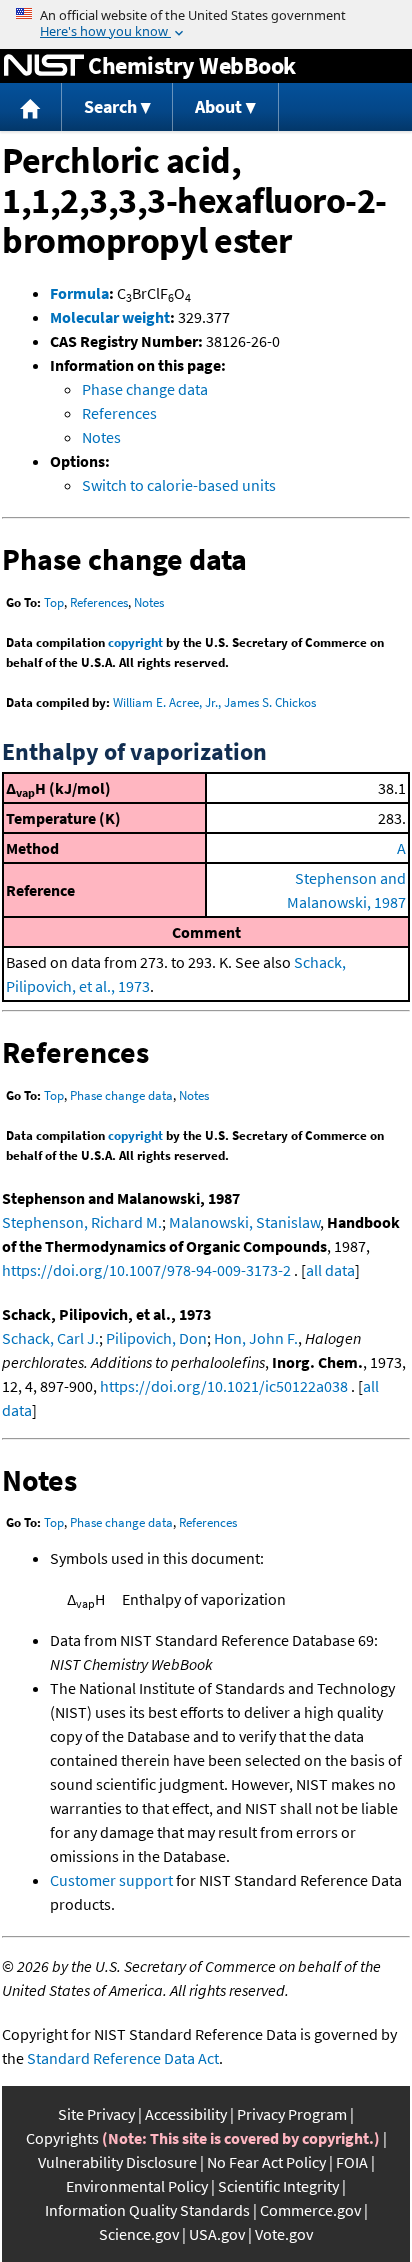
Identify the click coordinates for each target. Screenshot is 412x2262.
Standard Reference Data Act (123, 2058)
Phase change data (145, 389)
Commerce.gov (310, 2210)
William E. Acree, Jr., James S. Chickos (214, 702)
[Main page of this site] (31, 107)
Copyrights (62, 2138)
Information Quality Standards (147, 2210)
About (218, 106)
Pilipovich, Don (156, 1338)
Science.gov (139, 2234)
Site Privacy (96, 2114)
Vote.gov (284, 2234)
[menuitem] (31, 107)
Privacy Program (292, 2114)
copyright (135, 642)
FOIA (352, 2162)
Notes (101, 437)
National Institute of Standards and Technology (44, 66)
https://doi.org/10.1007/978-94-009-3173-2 (146, 1270)
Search (110, 106)
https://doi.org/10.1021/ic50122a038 (224, 1386)
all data (330, 1270)
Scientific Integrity (278, 2186)
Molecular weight (110, 317)
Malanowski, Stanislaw (244, 1222)
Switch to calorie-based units (179, 485)
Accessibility (186, 2114)
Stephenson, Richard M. (82, 1222)
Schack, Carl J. (50, 1338)
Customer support (111, 1880)
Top (54, 602)
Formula (79, 293)
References (119, 413)
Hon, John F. (256, 1338)
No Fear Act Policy (266, 2162)
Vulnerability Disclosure (117, 2162)
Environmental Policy (137, 2186)
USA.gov (217, 2234)
